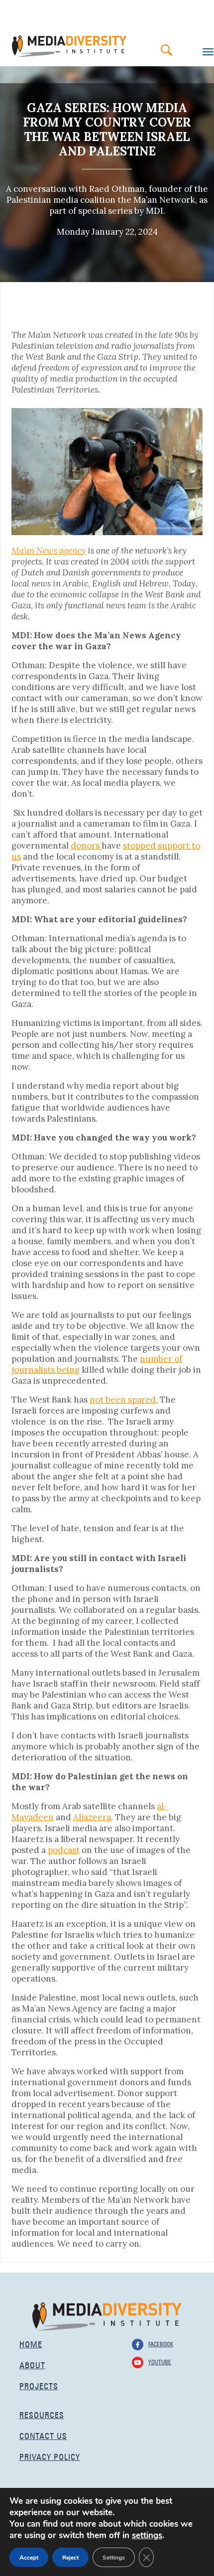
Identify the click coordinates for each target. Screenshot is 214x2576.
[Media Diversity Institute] (107, 2316)
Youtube (160, 2361)
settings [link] (147, 2535)
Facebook (161, 2343)
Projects (39, 2385)
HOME (31, 2343)
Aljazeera (92, 1817)
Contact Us (43, 2435)
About (32, 2364)
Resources (42, 2414)
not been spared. (124, 1400)
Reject (70, 2558)
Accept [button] (29, 2558)
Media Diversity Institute (69, 46)
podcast (64, 1850)
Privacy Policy (50, 2456)
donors (86, 846)
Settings (114, 2558)
